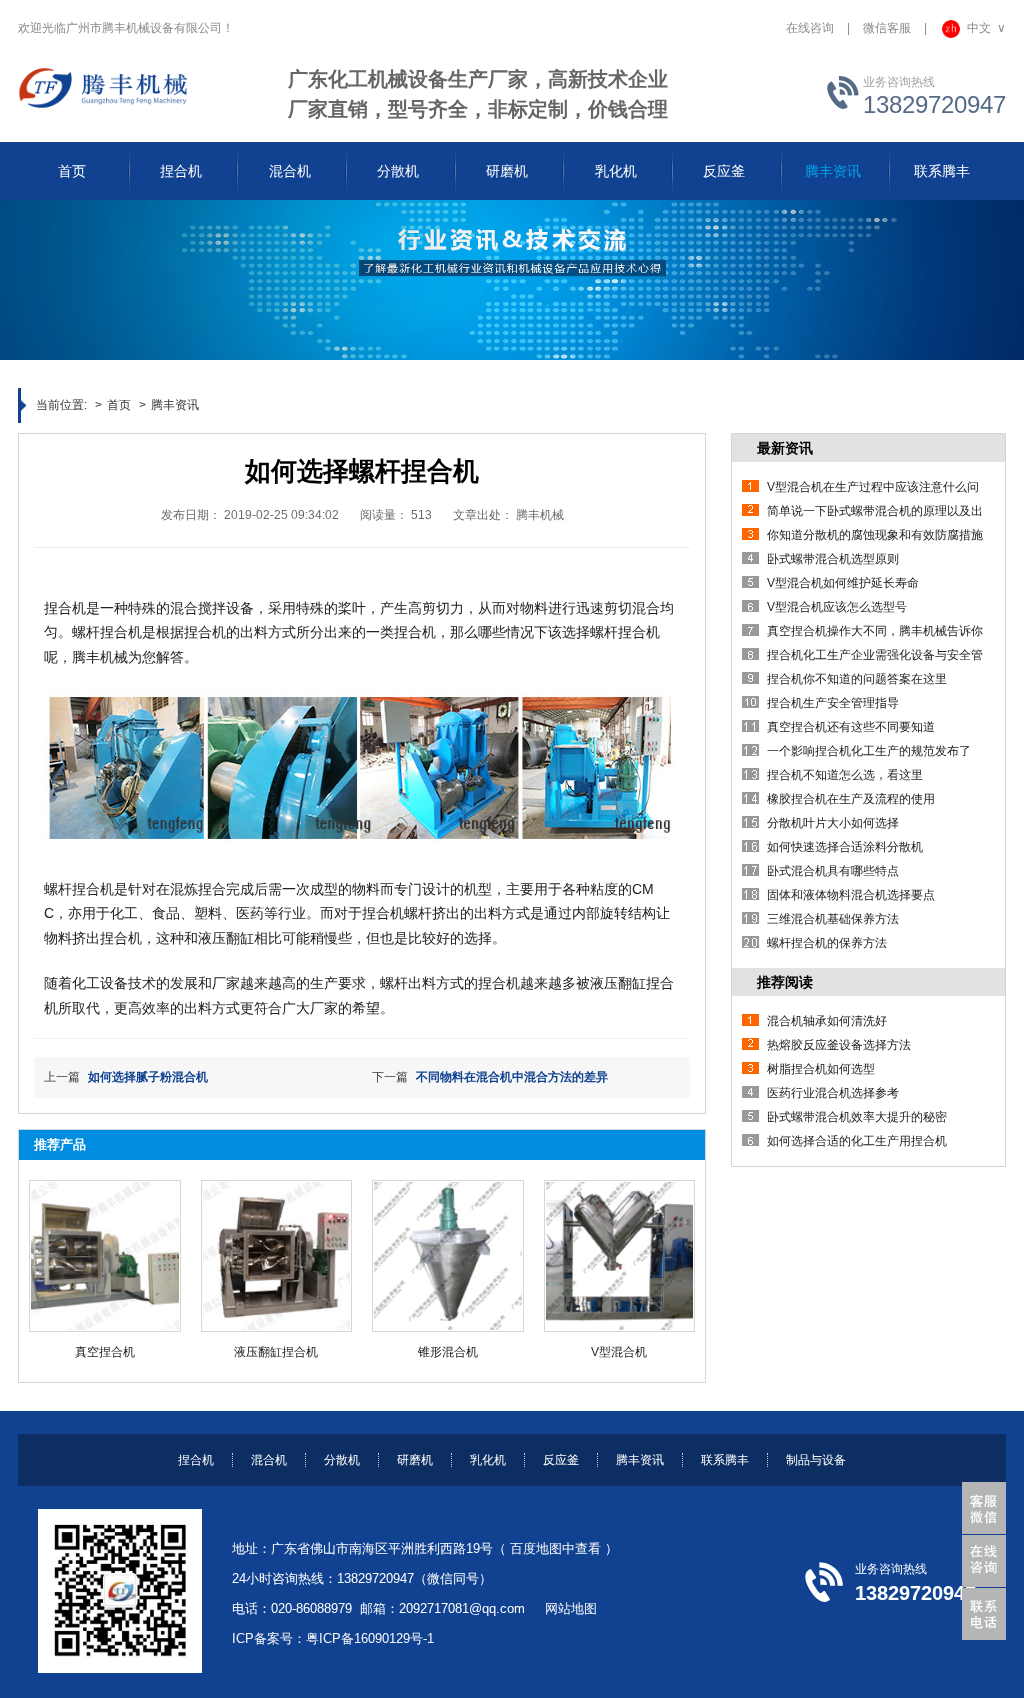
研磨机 (415, 1460)
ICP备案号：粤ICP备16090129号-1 (333, 1638)
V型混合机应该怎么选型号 (837, 607)
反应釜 (561, 1460)
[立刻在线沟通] (988, 1561)
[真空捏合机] (105, 1256)
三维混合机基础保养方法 (833, 919)
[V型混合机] (620, 1256)
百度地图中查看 (555, 1548)
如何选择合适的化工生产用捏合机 (857, 1141)
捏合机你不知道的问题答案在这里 (857, 679)
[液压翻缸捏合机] (277, 1256)
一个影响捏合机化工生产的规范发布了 (869, 751)
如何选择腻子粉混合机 (148, 1077)
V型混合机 (619, 1352)
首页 (119, 405)
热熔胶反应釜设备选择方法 (839, 1045)
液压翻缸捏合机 (276, 1352)
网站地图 (571, 1608)
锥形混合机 (448, 1352)
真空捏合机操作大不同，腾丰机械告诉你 (875, 631)
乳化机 (488, 1460)
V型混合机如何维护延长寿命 (843, 583)
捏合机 (196, 1460)
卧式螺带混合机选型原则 (833, 559)
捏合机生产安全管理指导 (833, 703)
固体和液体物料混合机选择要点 (851, 895)
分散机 (342, 1460)
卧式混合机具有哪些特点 (833, 871)
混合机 (269, 1460)
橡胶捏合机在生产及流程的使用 (851, 799)
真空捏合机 (105, 1352)
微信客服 (887, 28)
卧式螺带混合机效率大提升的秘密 (857, 1117)
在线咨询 (810, 28)
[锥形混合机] (448, 1256)
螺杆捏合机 (107, 632)
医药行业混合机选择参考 (833, 1093)
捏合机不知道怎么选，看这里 (845, 775)
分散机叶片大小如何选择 (833, 823)
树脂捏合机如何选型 (821, 1069)
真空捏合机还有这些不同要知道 (851, 727)
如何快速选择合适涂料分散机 (845, 847)
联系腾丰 (725, 1460)
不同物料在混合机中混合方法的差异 (512, 1077)
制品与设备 (816, 1460)
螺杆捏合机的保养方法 (827, 943)
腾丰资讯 (175, 405)
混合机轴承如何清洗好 (827, 1021)
